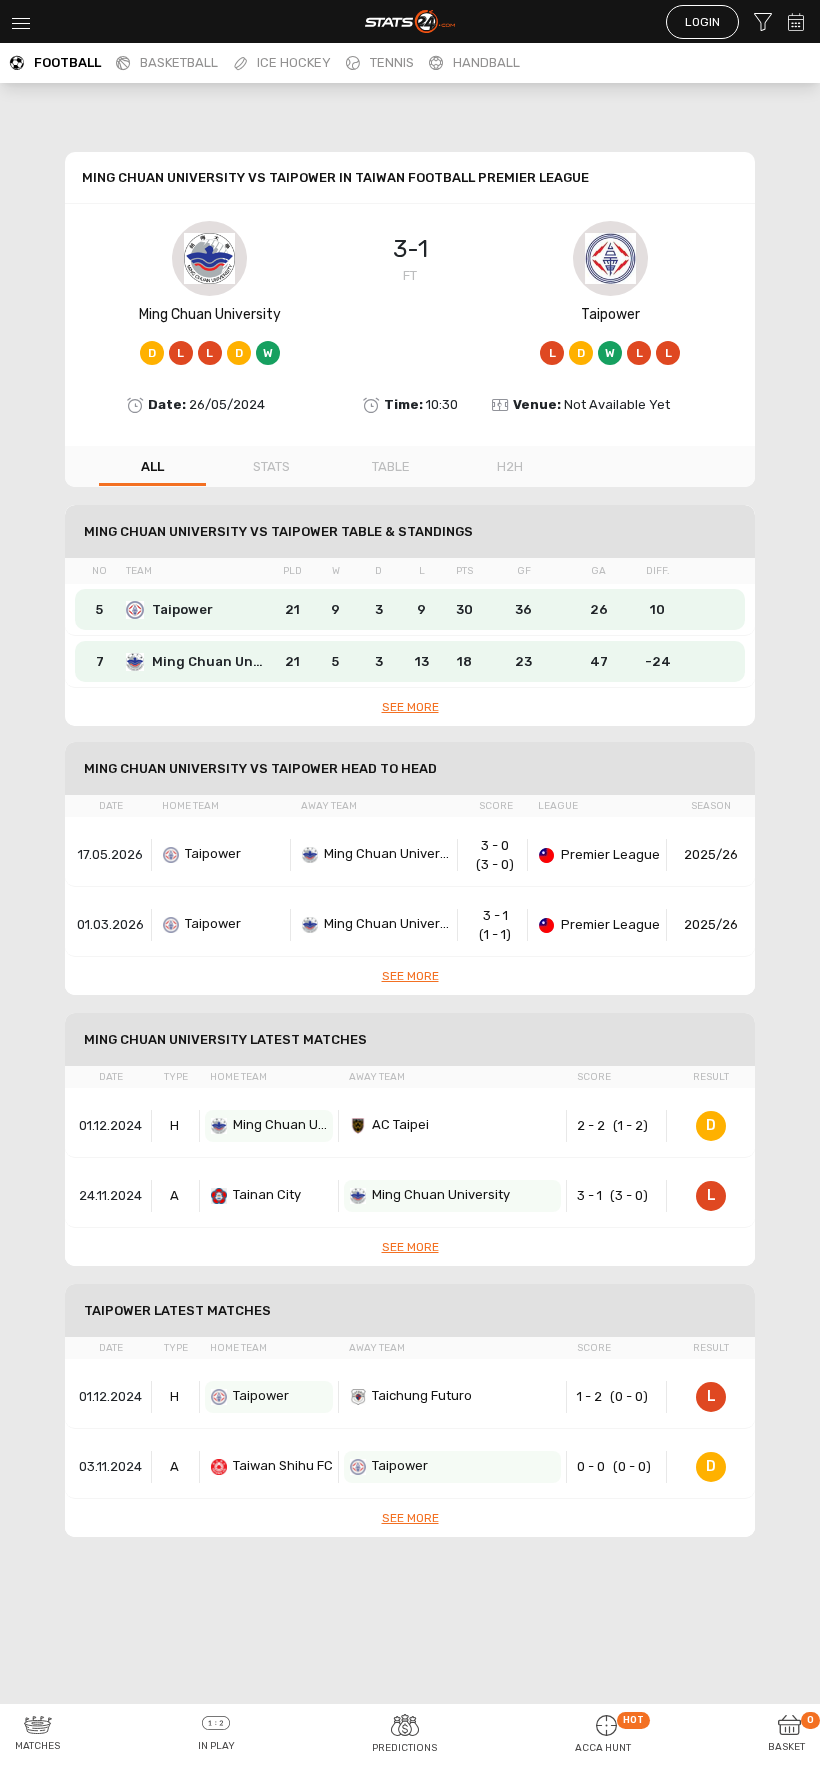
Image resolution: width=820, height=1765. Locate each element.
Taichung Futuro (422, 1395)
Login (702, 22)
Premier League (610, 854)
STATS (271, 466)
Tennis (392, 62)
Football (67, 62)
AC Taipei (400, 1124)
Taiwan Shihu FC (283, 1465)
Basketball (179, 62)
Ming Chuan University (210, 314)
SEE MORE (410, 707)
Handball (486, 62)
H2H (510, 466)
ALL (152, 466)
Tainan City (267, 1194)
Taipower (610, 314)
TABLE (391, 466)
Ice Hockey (294, 62)
